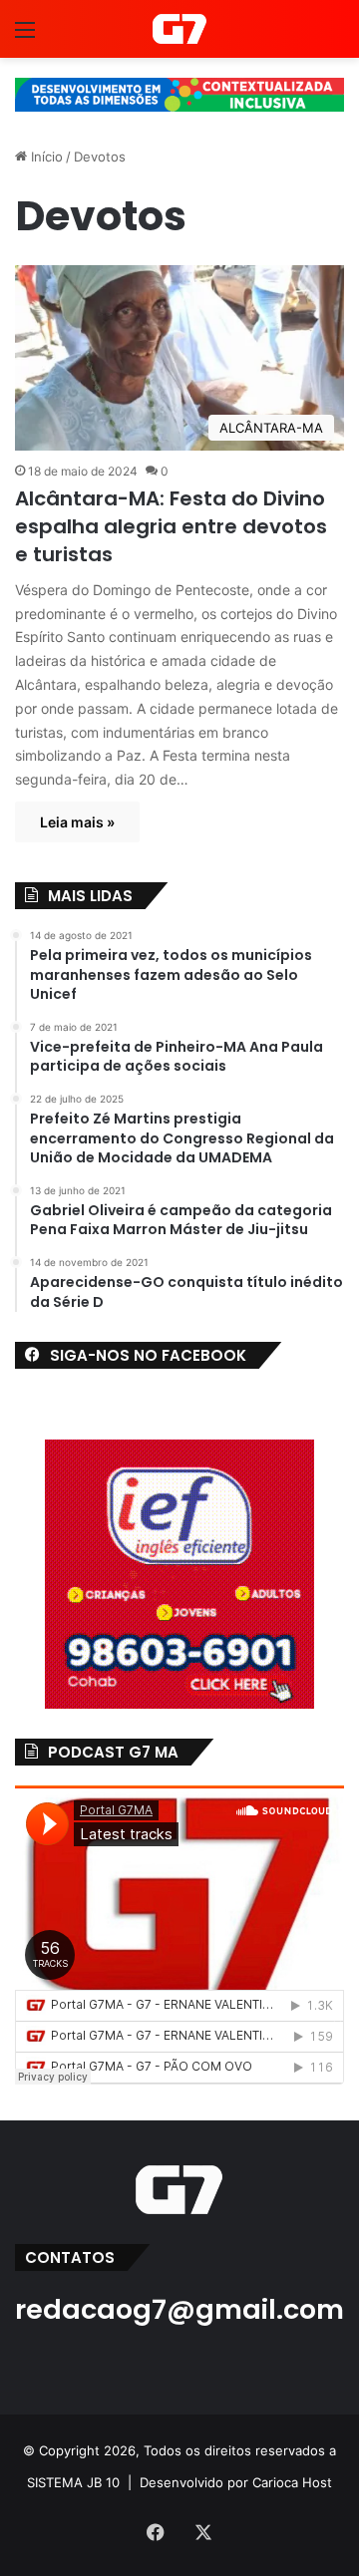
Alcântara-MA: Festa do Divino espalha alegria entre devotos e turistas (171, 526)
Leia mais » (77, 822)
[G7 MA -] (179, 29)
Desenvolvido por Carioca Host (236, 2482)
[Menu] (25, 36)
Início (45, 157)
